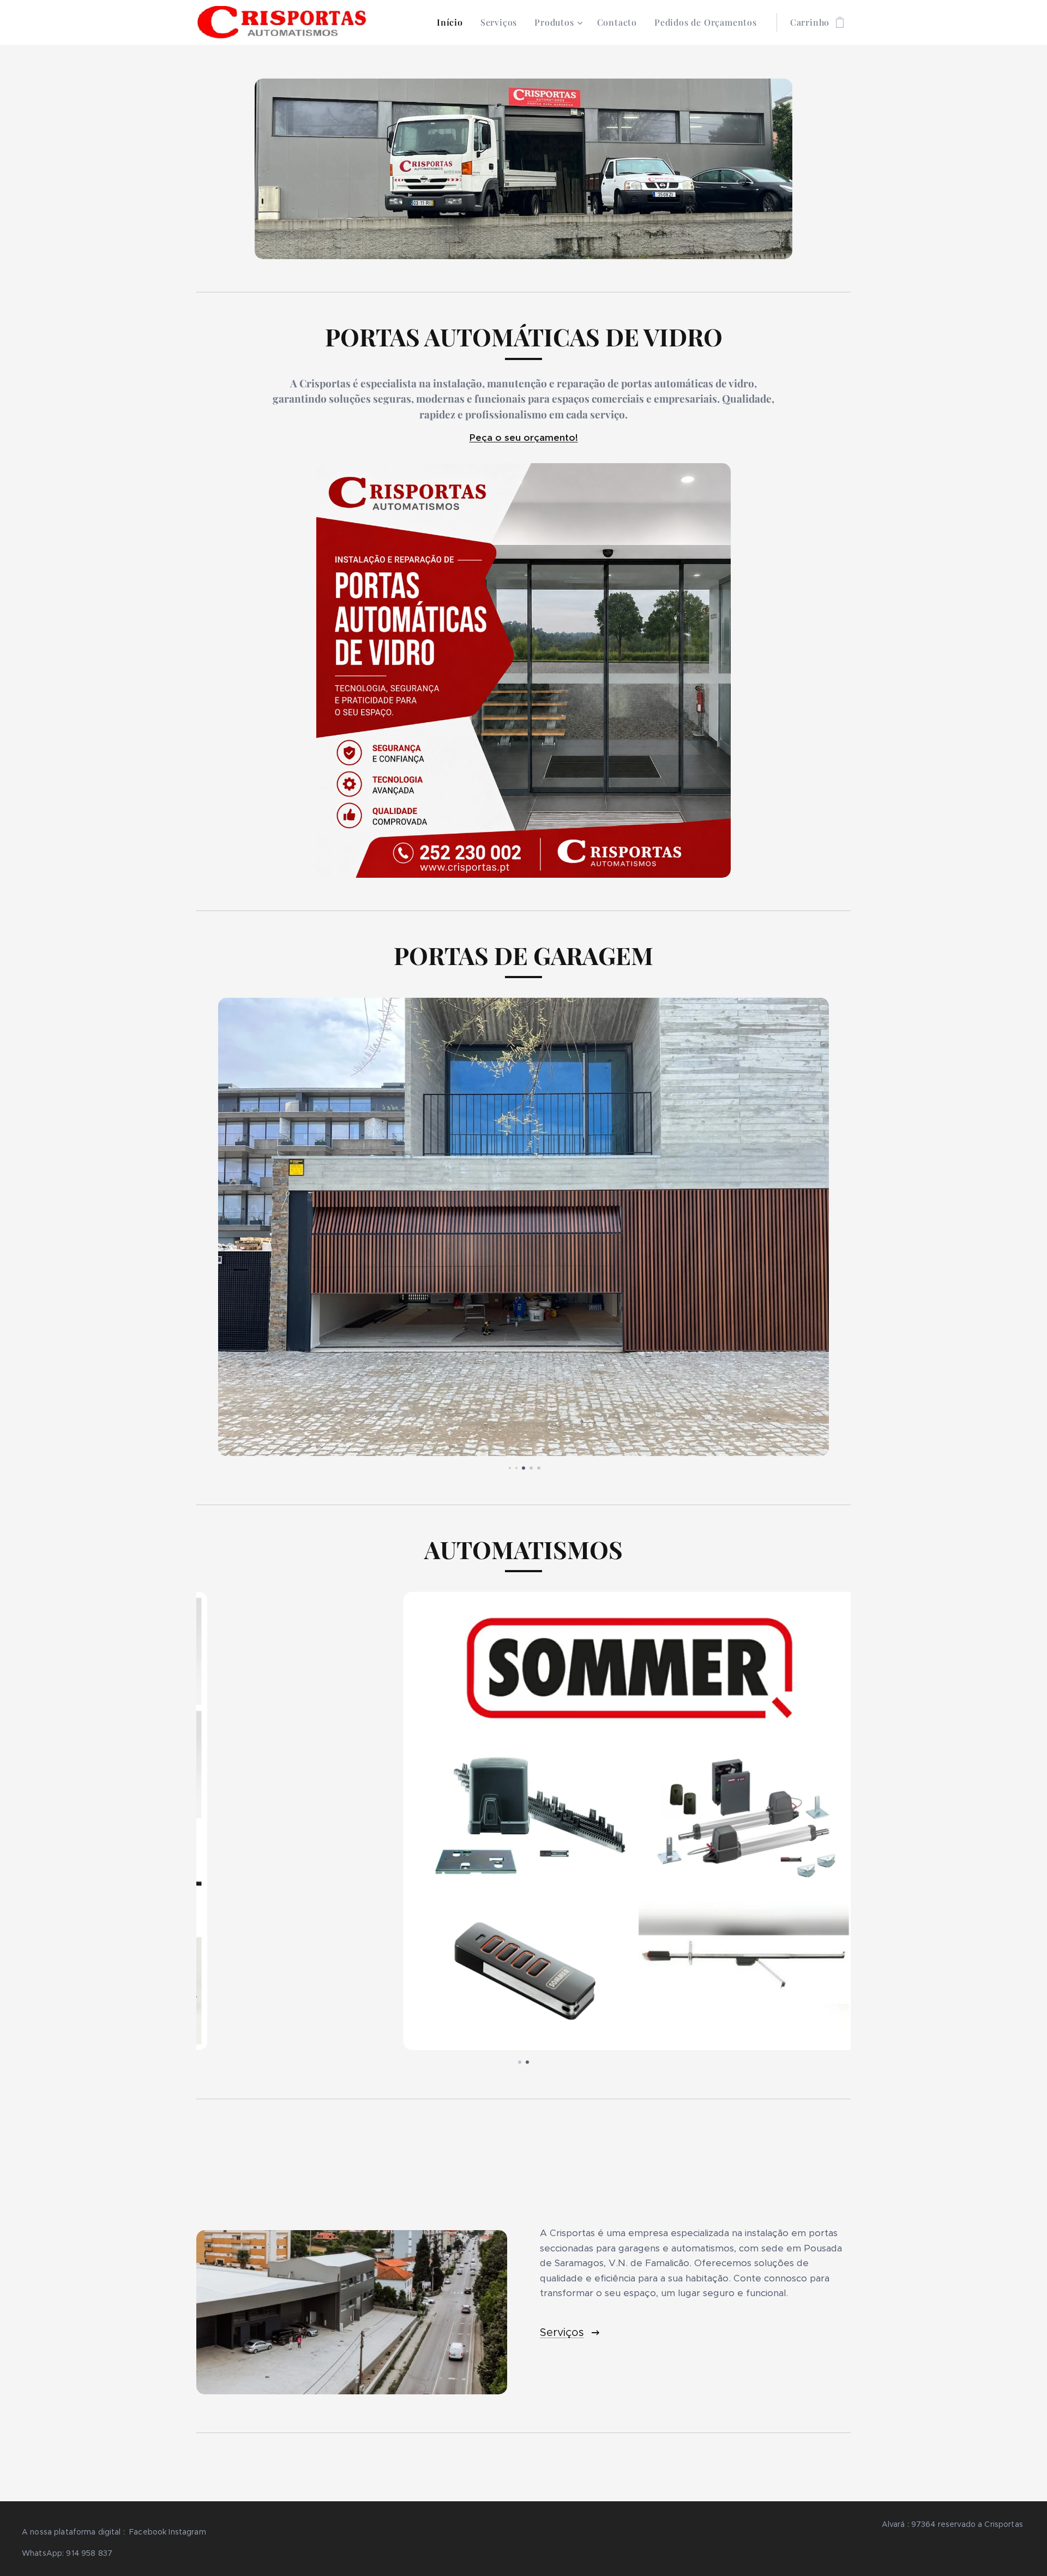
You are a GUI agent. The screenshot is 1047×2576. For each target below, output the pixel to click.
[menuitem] (453, 22)
